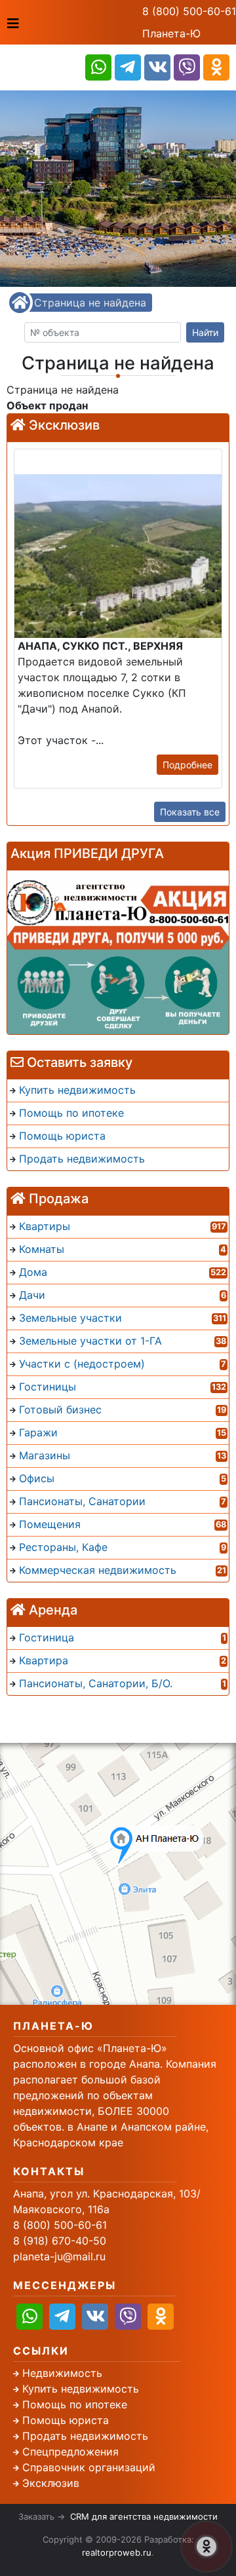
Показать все (190, 812)
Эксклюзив (51, 2483)
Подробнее (187, 765)
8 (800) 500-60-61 (189, 11)
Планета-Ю (171, 33)
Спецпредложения (70, 2452)
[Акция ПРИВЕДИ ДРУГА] (118, 952)
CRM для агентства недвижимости (144, 2516)
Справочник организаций (89, 2467)
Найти (205, 332)
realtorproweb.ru (117, 2552)
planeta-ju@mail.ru (59, 2256)
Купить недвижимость (81, 2389)
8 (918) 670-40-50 (60, 2241)
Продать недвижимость (85, 2436)
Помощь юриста (66, 2420)
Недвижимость (62, 2373)
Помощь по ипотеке (75, 2404)
